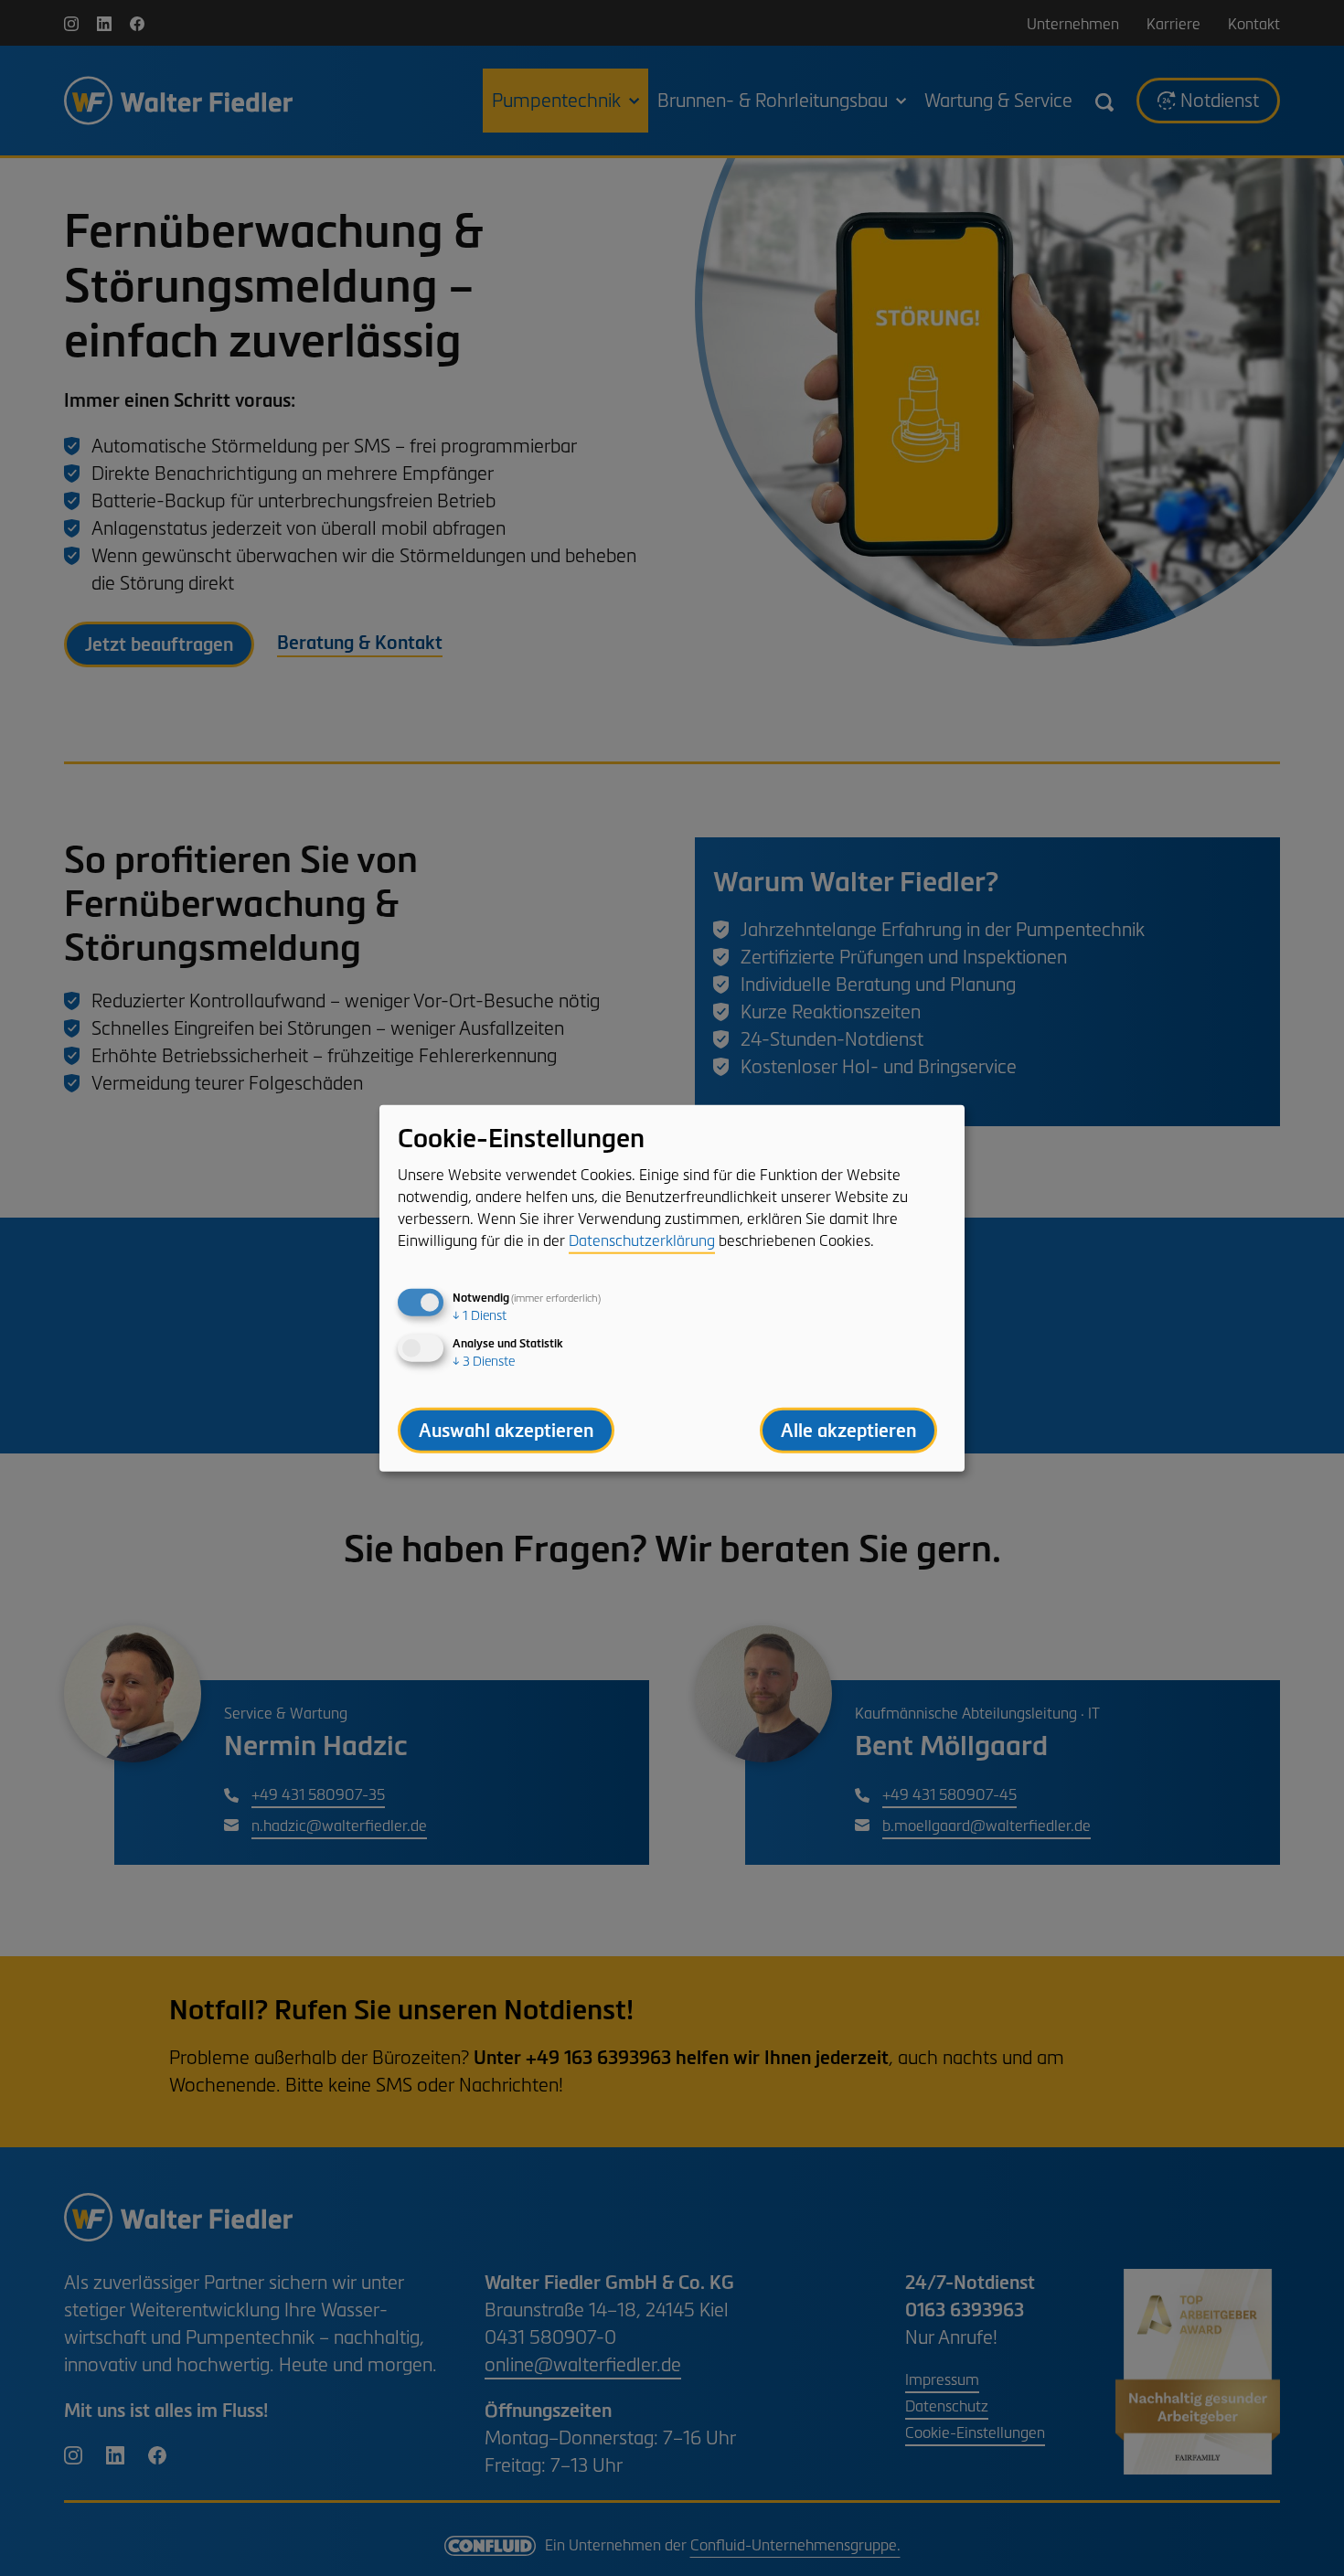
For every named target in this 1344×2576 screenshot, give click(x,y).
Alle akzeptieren (848, 1430)
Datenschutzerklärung (642, 1240)
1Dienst (480, 1315)
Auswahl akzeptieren (506, 1430)
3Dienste (484, 1361)
